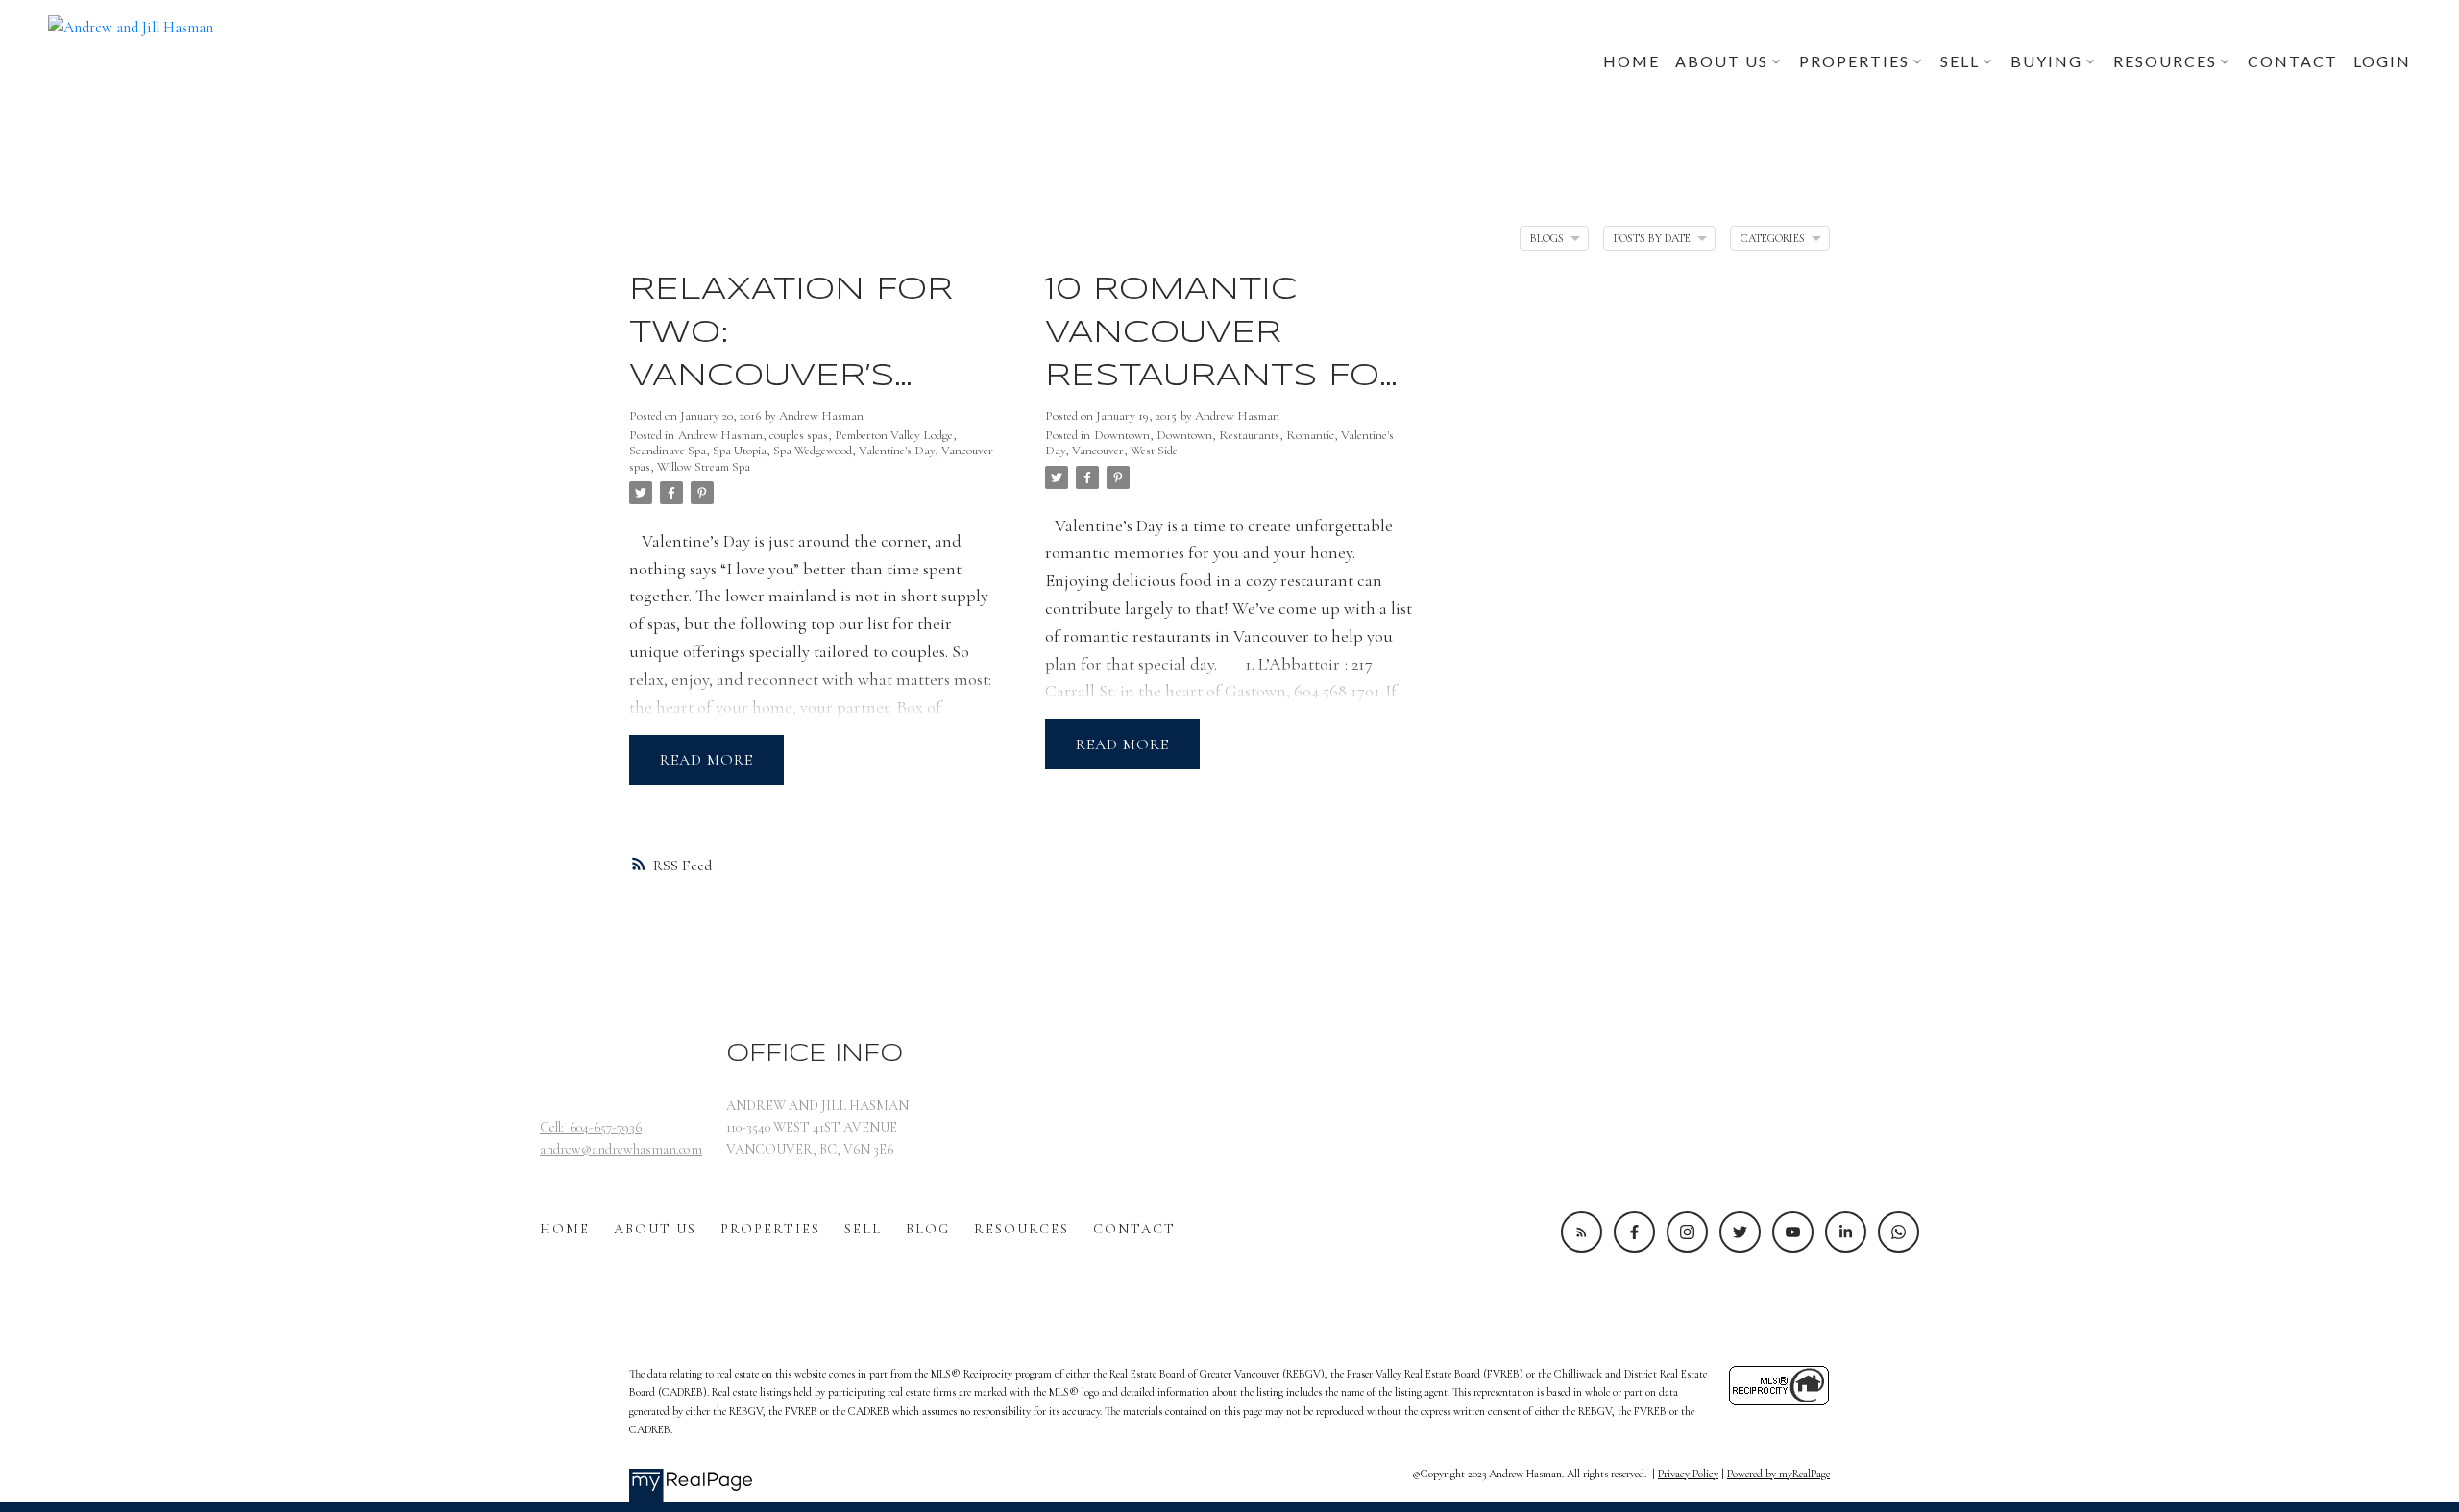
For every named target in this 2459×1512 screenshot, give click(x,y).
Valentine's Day (897, 451)
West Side (1154, 451)
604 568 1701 (1337, 691)
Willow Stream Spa (704, 467)
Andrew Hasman (720, 435)
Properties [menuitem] (1854, 61)
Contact (1134, 1229)
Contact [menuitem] (2293, 61)
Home (565, 1229)
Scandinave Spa (668, 451)
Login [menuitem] (2382, 61)
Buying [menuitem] (2046, 61)
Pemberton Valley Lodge (894, 435)
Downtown (1122, 435)
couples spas (799, 435)
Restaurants (1249, 435)
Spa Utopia (740, 451)
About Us (655, 1229)
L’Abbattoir (1299, 664)
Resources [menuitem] (2165, 61)
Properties (770, 1229)
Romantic (1310, 435)
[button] (1582, 1232)
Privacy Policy (1688, 1474)
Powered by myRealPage (1778, 1474)
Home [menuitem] (1631, 61)
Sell (863, 1229)
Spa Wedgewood (813, 451)
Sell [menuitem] (1960, 61)
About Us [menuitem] (1722, 61)
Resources (1022, 1229)
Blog (928, 1229)
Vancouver (1098, 451)
